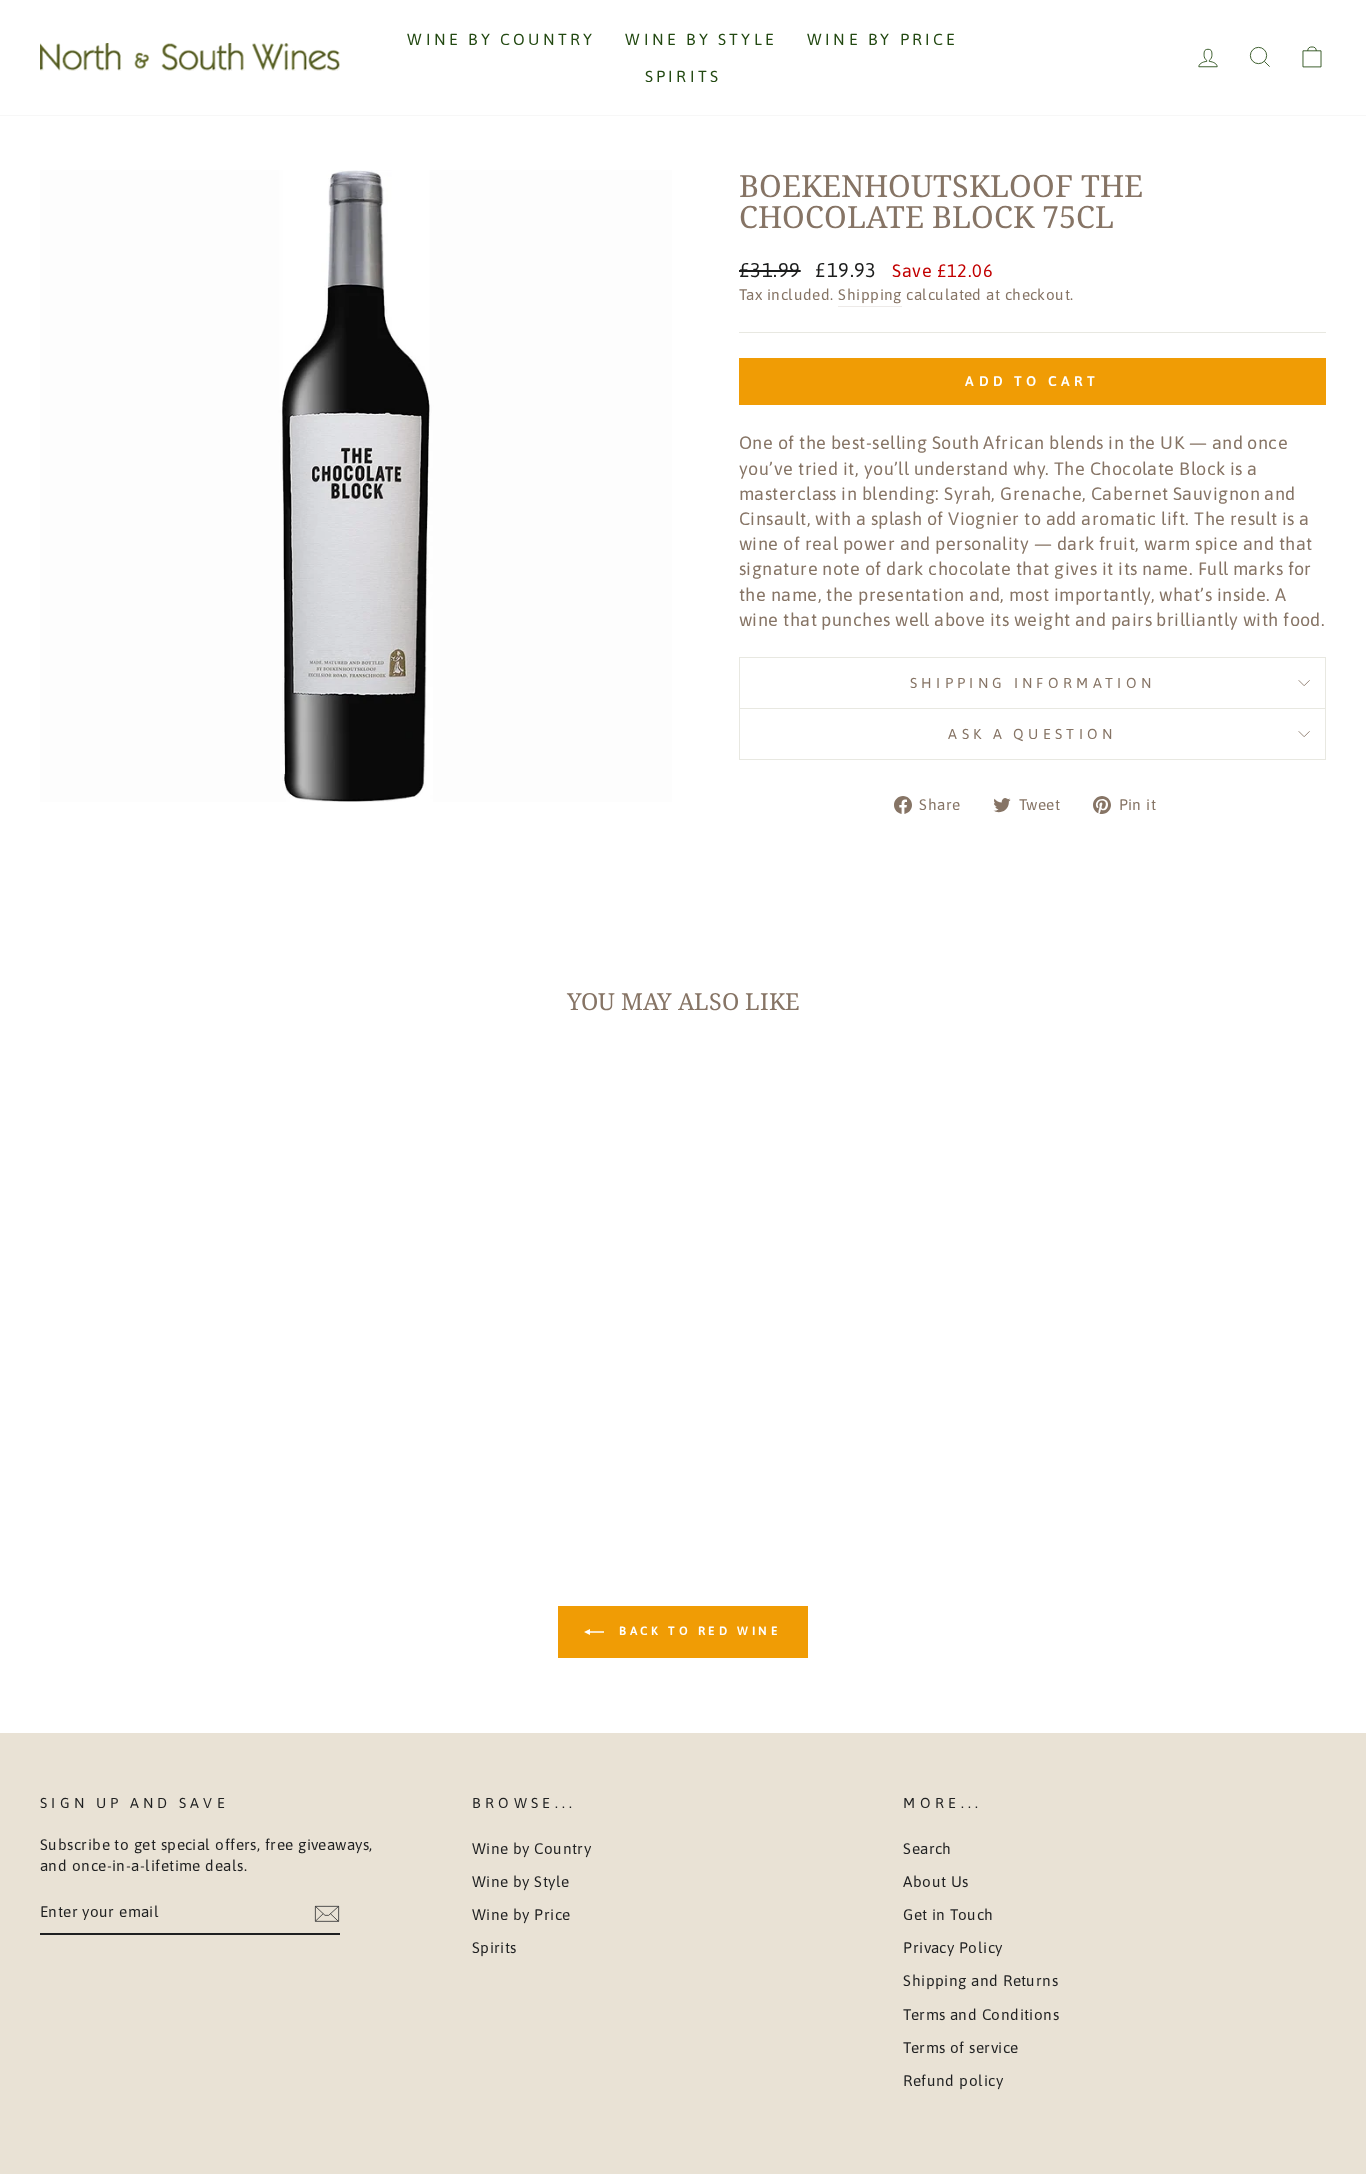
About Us (936, 1881)
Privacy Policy (952, 1947)
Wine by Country (501, 39)
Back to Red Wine (696, 1631)
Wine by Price (883, 39)
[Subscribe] (327, 1913)
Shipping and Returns (980, 1980)
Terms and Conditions (981, 2014)
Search (927, 1848)
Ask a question (1032, 734)
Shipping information (1032, 683)
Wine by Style (701, 39)
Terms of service (960, 2047)
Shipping (870, 294)
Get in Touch (948, 1914)
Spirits (683, 76)
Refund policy (953, 2080)
